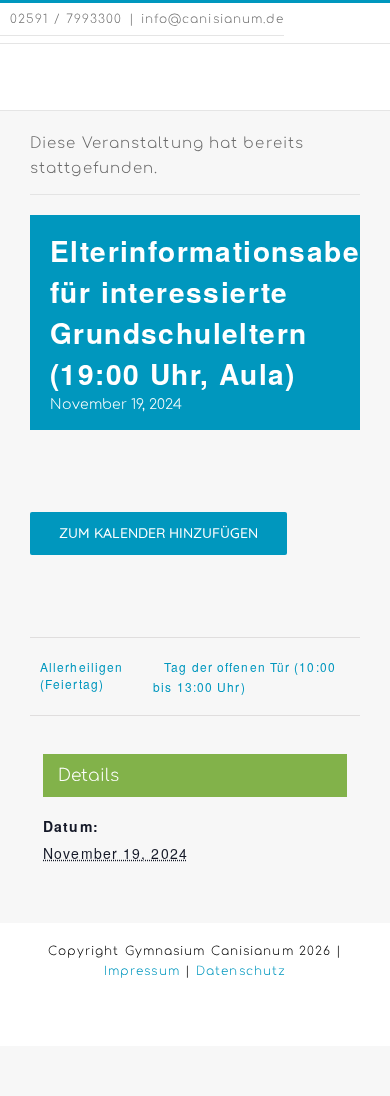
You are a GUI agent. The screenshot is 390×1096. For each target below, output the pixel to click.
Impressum (142, 971)
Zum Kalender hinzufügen (158, 533)
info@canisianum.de (213, 19)
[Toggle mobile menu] (351, 74)
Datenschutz (241, 971)
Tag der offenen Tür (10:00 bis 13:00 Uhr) (244, 677)
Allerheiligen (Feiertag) (81, 675)
